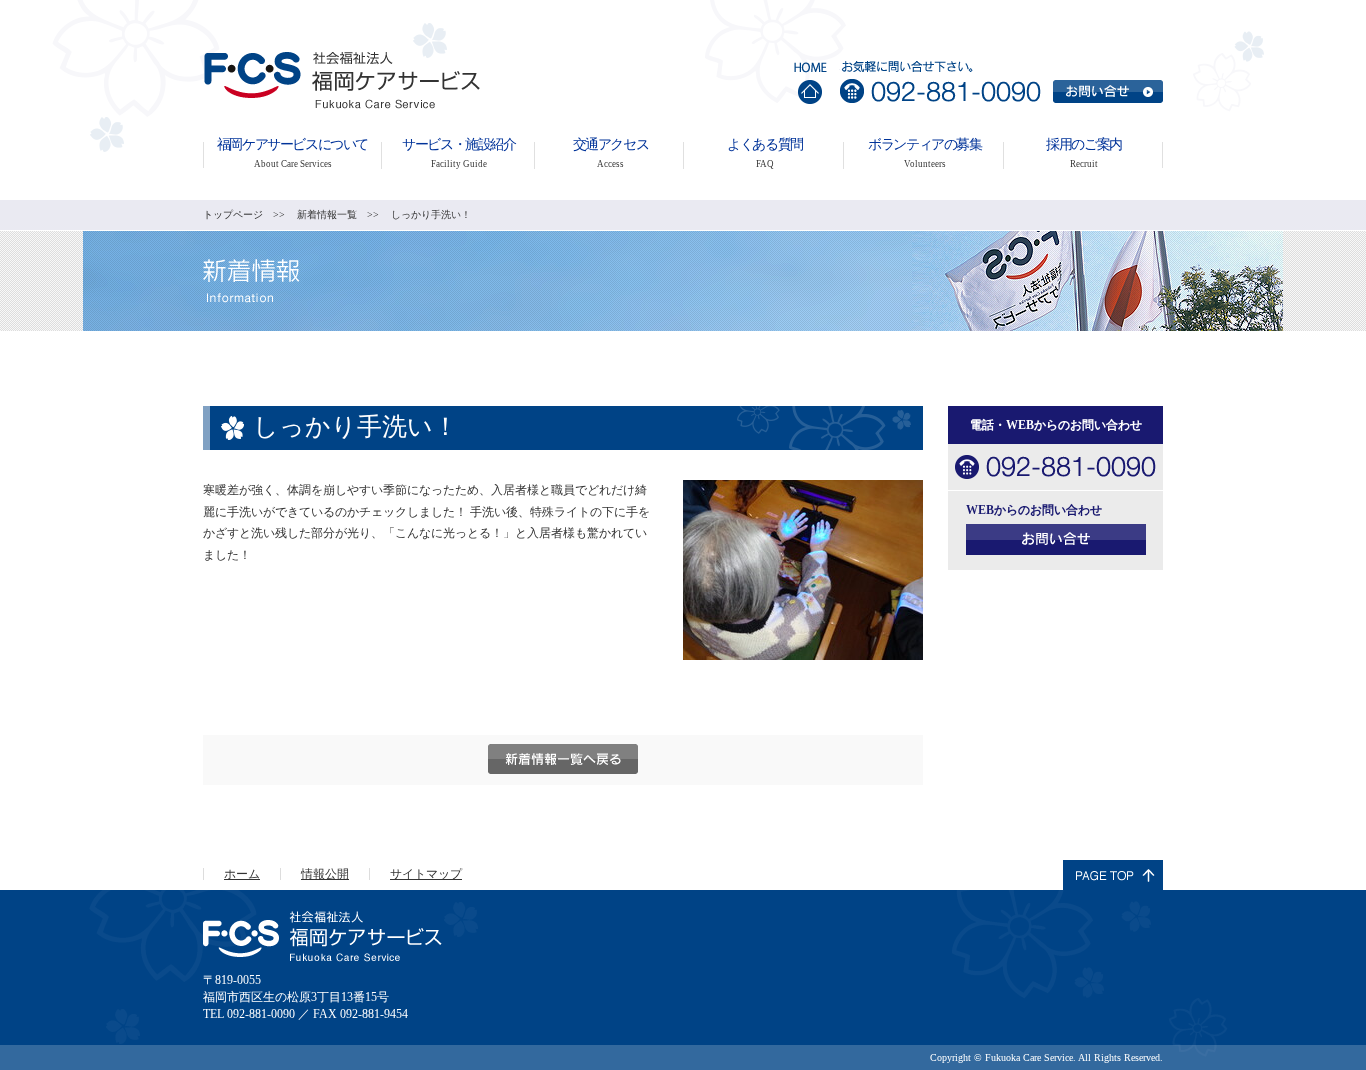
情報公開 (325, 874)
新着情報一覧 (327, 214)
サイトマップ (426, 874)
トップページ (233, 214)
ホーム (242, 874)
